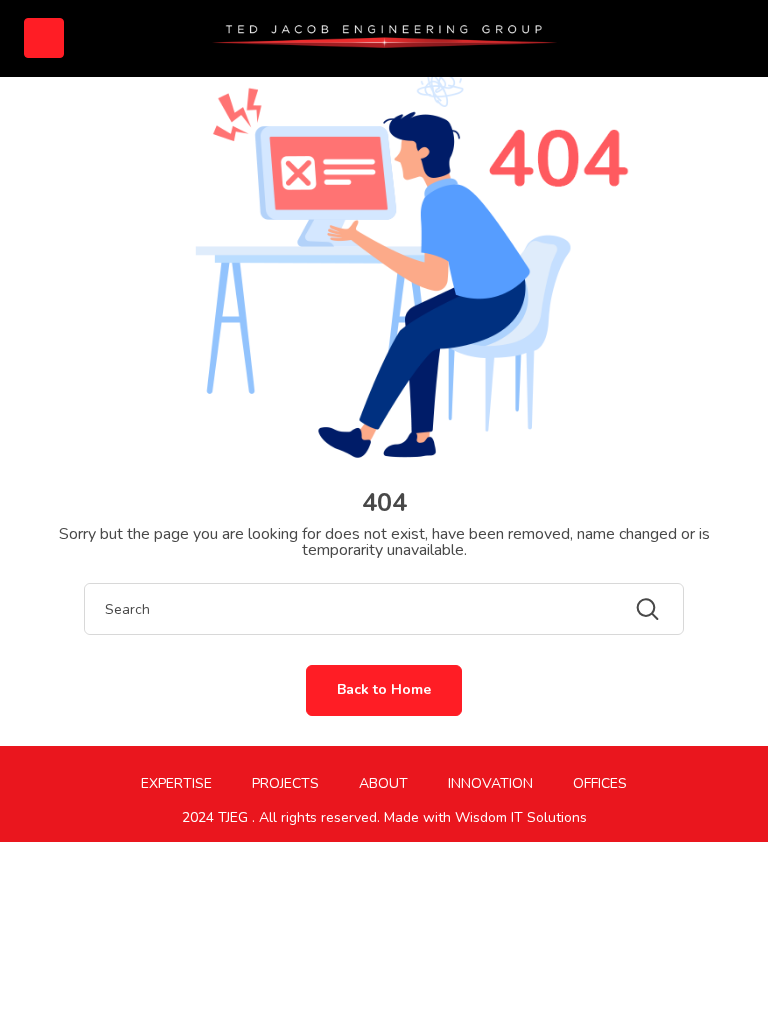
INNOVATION (490, 783)
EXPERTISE (176, 783)
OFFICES (600, 783)
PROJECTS (285, 783)
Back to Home (384, 689)
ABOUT (383, 783)
